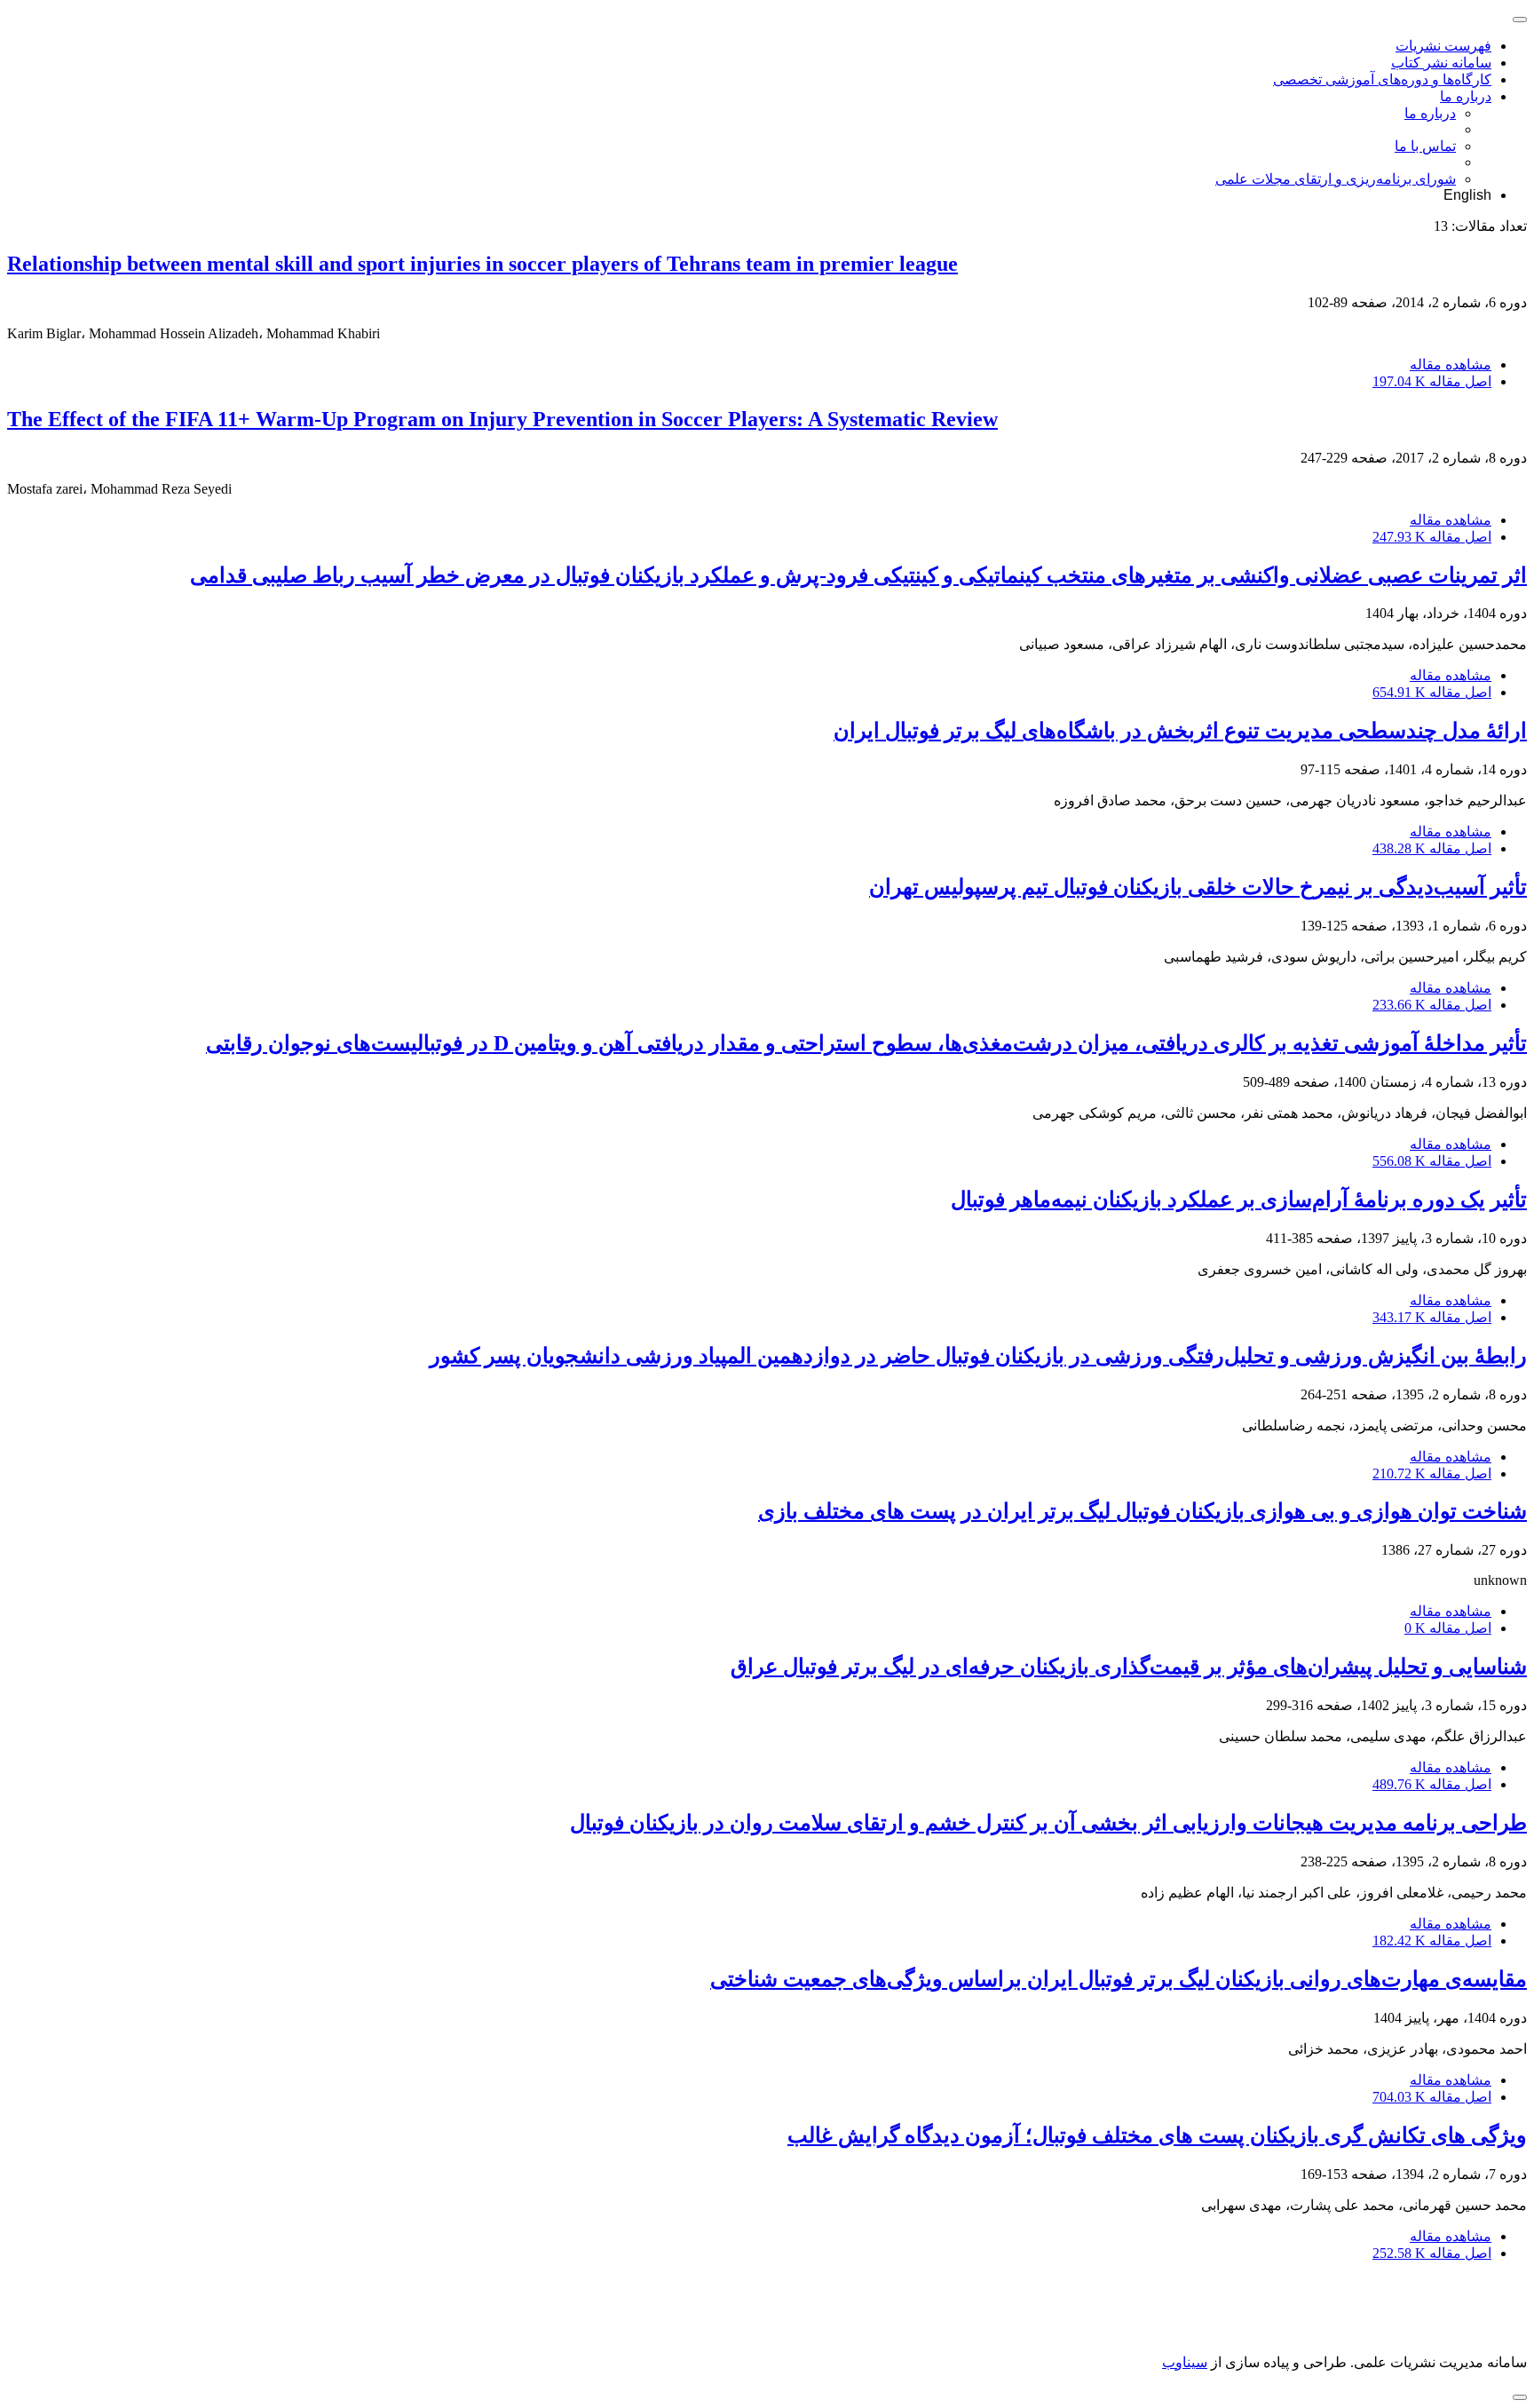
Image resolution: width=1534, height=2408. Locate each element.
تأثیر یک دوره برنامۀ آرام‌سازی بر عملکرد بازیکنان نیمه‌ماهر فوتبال (1239, 1200)
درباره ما (1466, 96)
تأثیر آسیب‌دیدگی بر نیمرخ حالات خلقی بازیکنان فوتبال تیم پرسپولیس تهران (1198, 887)
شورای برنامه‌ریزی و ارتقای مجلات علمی (1336, 179)
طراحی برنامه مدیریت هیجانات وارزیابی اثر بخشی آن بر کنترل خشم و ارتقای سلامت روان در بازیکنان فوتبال (1048, 1823)
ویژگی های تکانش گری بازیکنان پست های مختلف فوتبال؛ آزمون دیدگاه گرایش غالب (1157, 2135)
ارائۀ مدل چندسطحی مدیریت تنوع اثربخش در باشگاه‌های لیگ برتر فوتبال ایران (1180, 731)
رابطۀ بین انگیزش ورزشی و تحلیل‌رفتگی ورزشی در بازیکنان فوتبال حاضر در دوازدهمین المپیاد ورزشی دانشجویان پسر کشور (978, 1356)
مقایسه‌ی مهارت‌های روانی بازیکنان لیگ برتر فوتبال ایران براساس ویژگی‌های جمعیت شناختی (1119, 1979)
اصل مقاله (1432, 381)
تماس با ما (1425, 146)
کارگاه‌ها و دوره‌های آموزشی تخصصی (1382, 79)
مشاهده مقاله (1451, 364)
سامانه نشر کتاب (1441, 63)
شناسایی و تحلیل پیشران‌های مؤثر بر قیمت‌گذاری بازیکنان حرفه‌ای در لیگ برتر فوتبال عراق (1129, 1667)
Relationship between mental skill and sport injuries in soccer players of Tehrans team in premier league (482, 264)
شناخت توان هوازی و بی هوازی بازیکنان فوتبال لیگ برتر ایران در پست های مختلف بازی (1143, 1511)
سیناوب (1185, 2362)
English (1467, 195)
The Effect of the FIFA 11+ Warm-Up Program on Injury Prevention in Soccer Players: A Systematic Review (502, 419)
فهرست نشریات (1443, 46)
